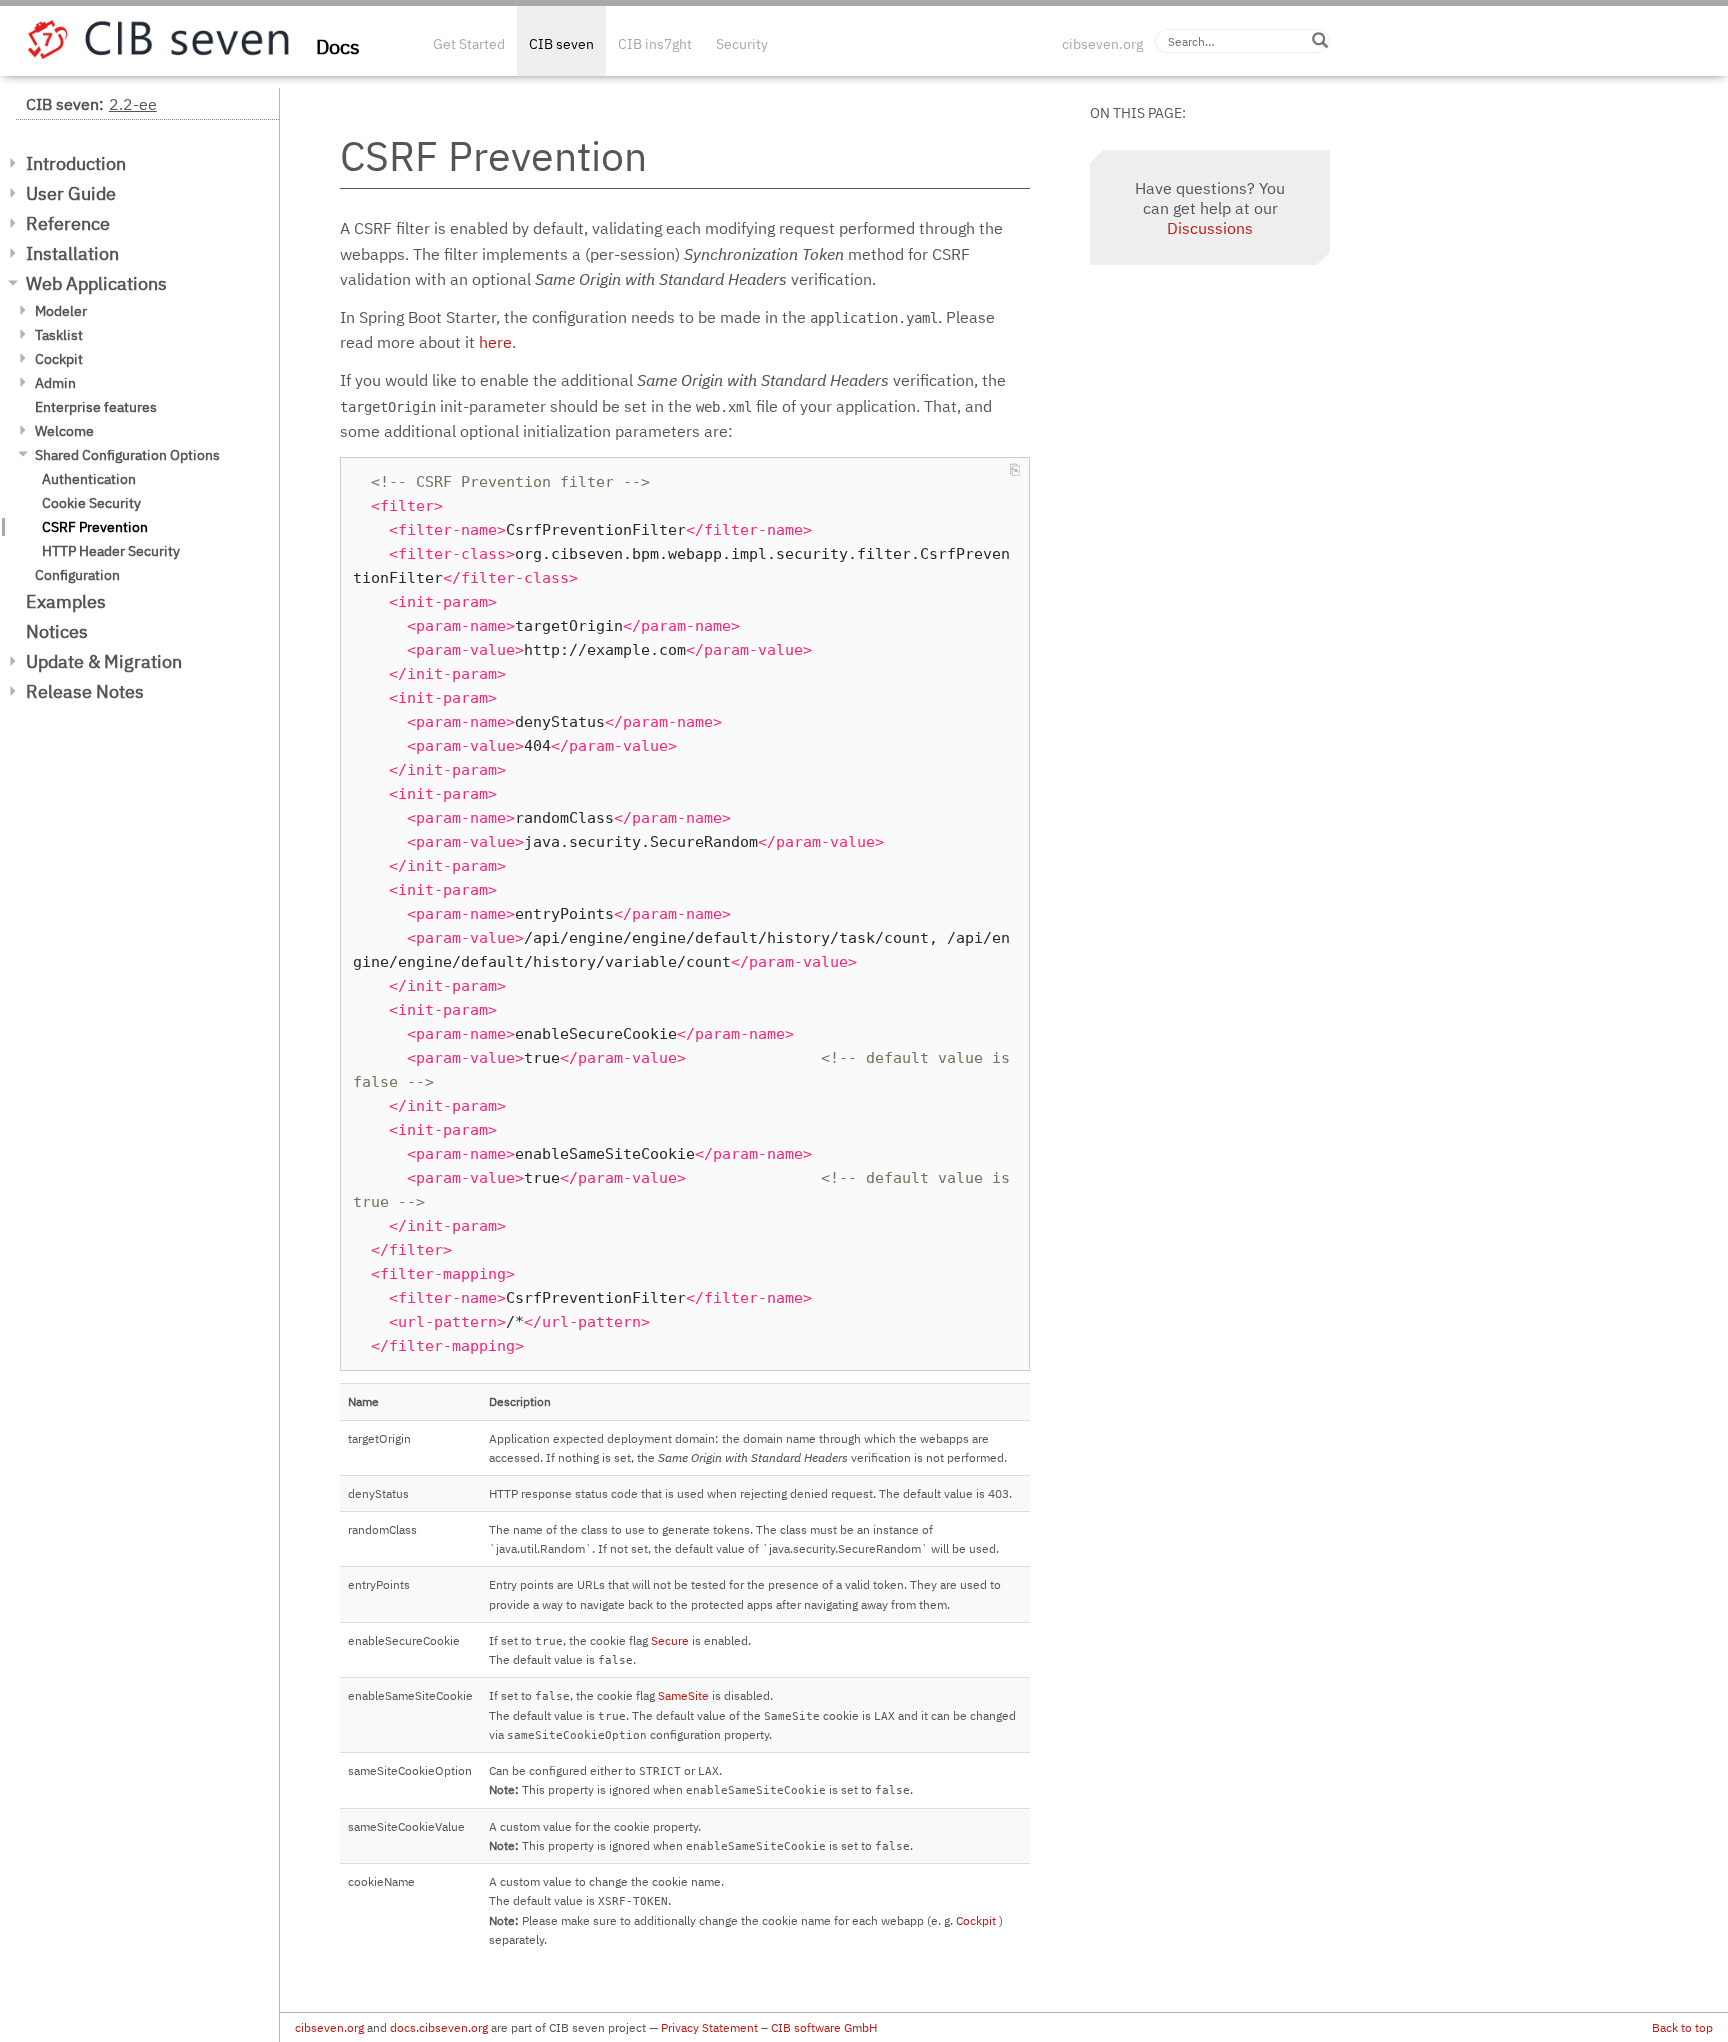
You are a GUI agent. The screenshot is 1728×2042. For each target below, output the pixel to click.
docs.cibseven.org (439, 2027)
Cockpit (59, 359)
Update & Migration (104, 661)
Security (742, 44)
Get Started (469, 44)
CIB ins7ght (655, 44)
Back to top (1682, 2027)
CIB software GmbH (824, 2027)
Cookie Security (91, 503)
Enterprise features (96, 407)
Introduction (76, 163)
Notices (57, 631)
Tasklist (59, 335)
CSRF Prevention (95, 527)
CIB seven (561, 44)
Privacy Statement (709, 2027)
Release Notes (85, 691)
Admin (55, 383)
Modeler (61, 311)
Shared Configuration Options (127, 455)
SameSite (683, 1695)
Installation (72, 253)
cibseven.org (1102, 44)
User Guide (71, 193)
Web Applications (96, 283)
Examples (66, 601)
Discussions (1210, 228)
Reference (68, 223)
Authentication (89, 479)
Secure (670, 1640)
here (495, 342)
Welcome (64, 431)
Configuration (77, 575)
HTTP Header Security (111, 551)
